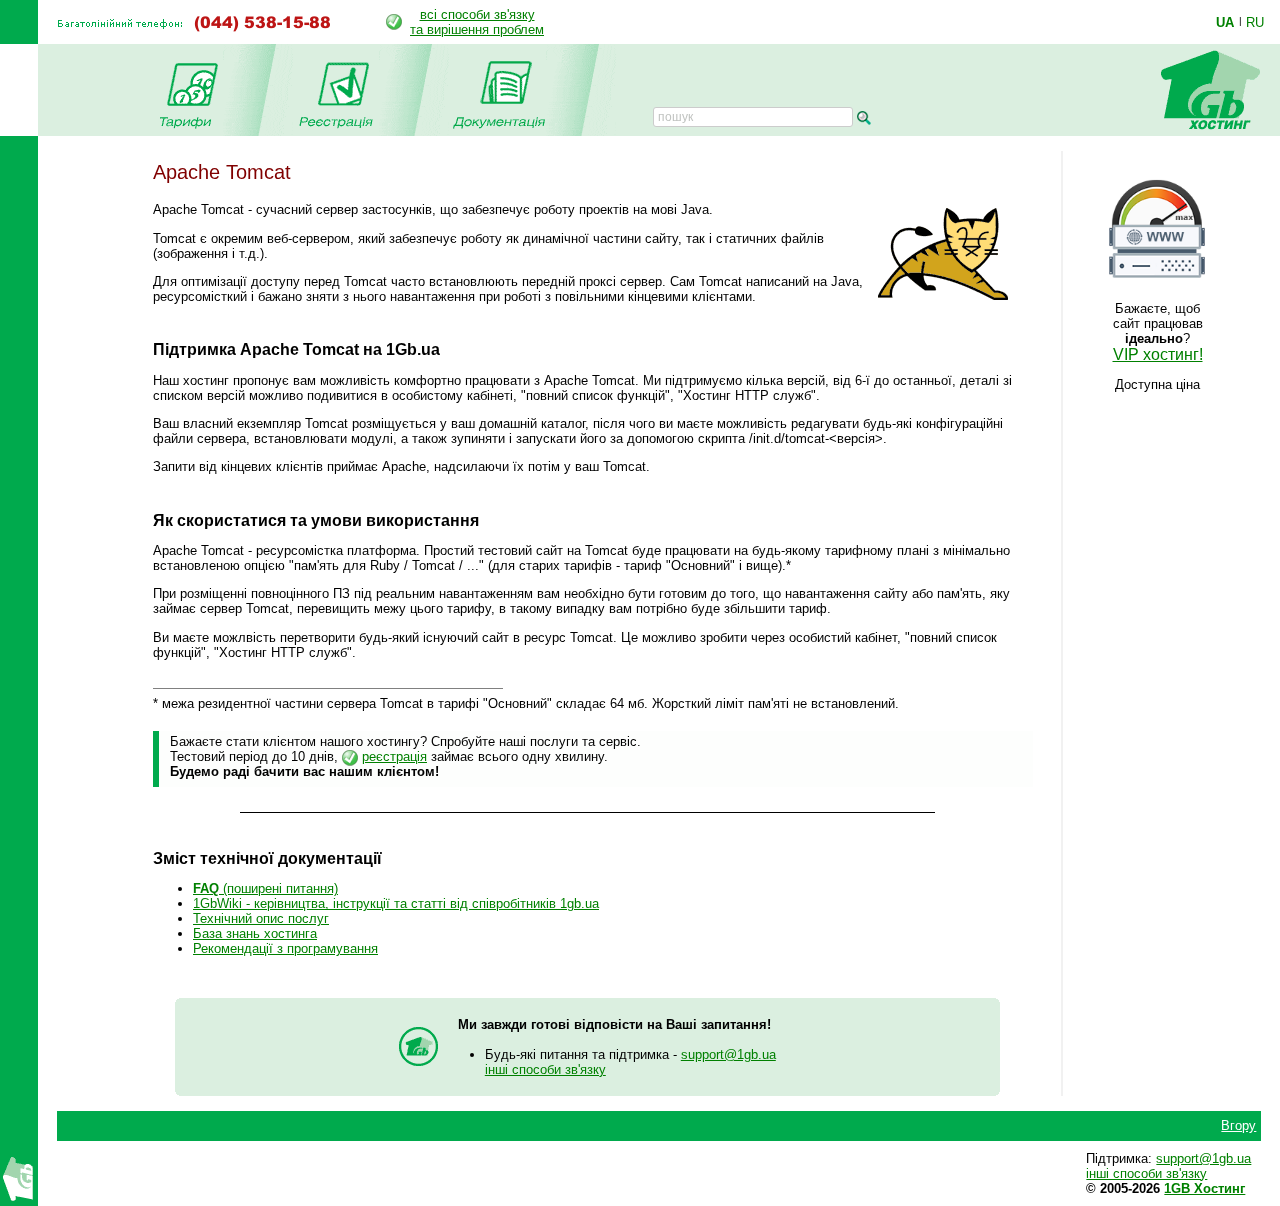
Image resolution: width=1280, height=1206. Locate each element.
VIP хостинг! (1158, 354)
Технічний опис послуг (261, 918)
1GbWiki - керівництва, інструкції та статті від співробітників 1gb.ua (396, 903)
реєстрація (394, 756)
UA (1225, 22)
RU (1255, 22)
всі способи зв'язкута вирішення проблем (477, 22)
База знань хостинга (255, 933)
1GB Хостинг (1204, 1188)
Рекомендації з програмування (285, 948)
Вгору (1238, 1125)
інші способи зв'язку (545, 1069)
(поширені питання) (265, 888)
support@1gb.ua (728, 1054)
